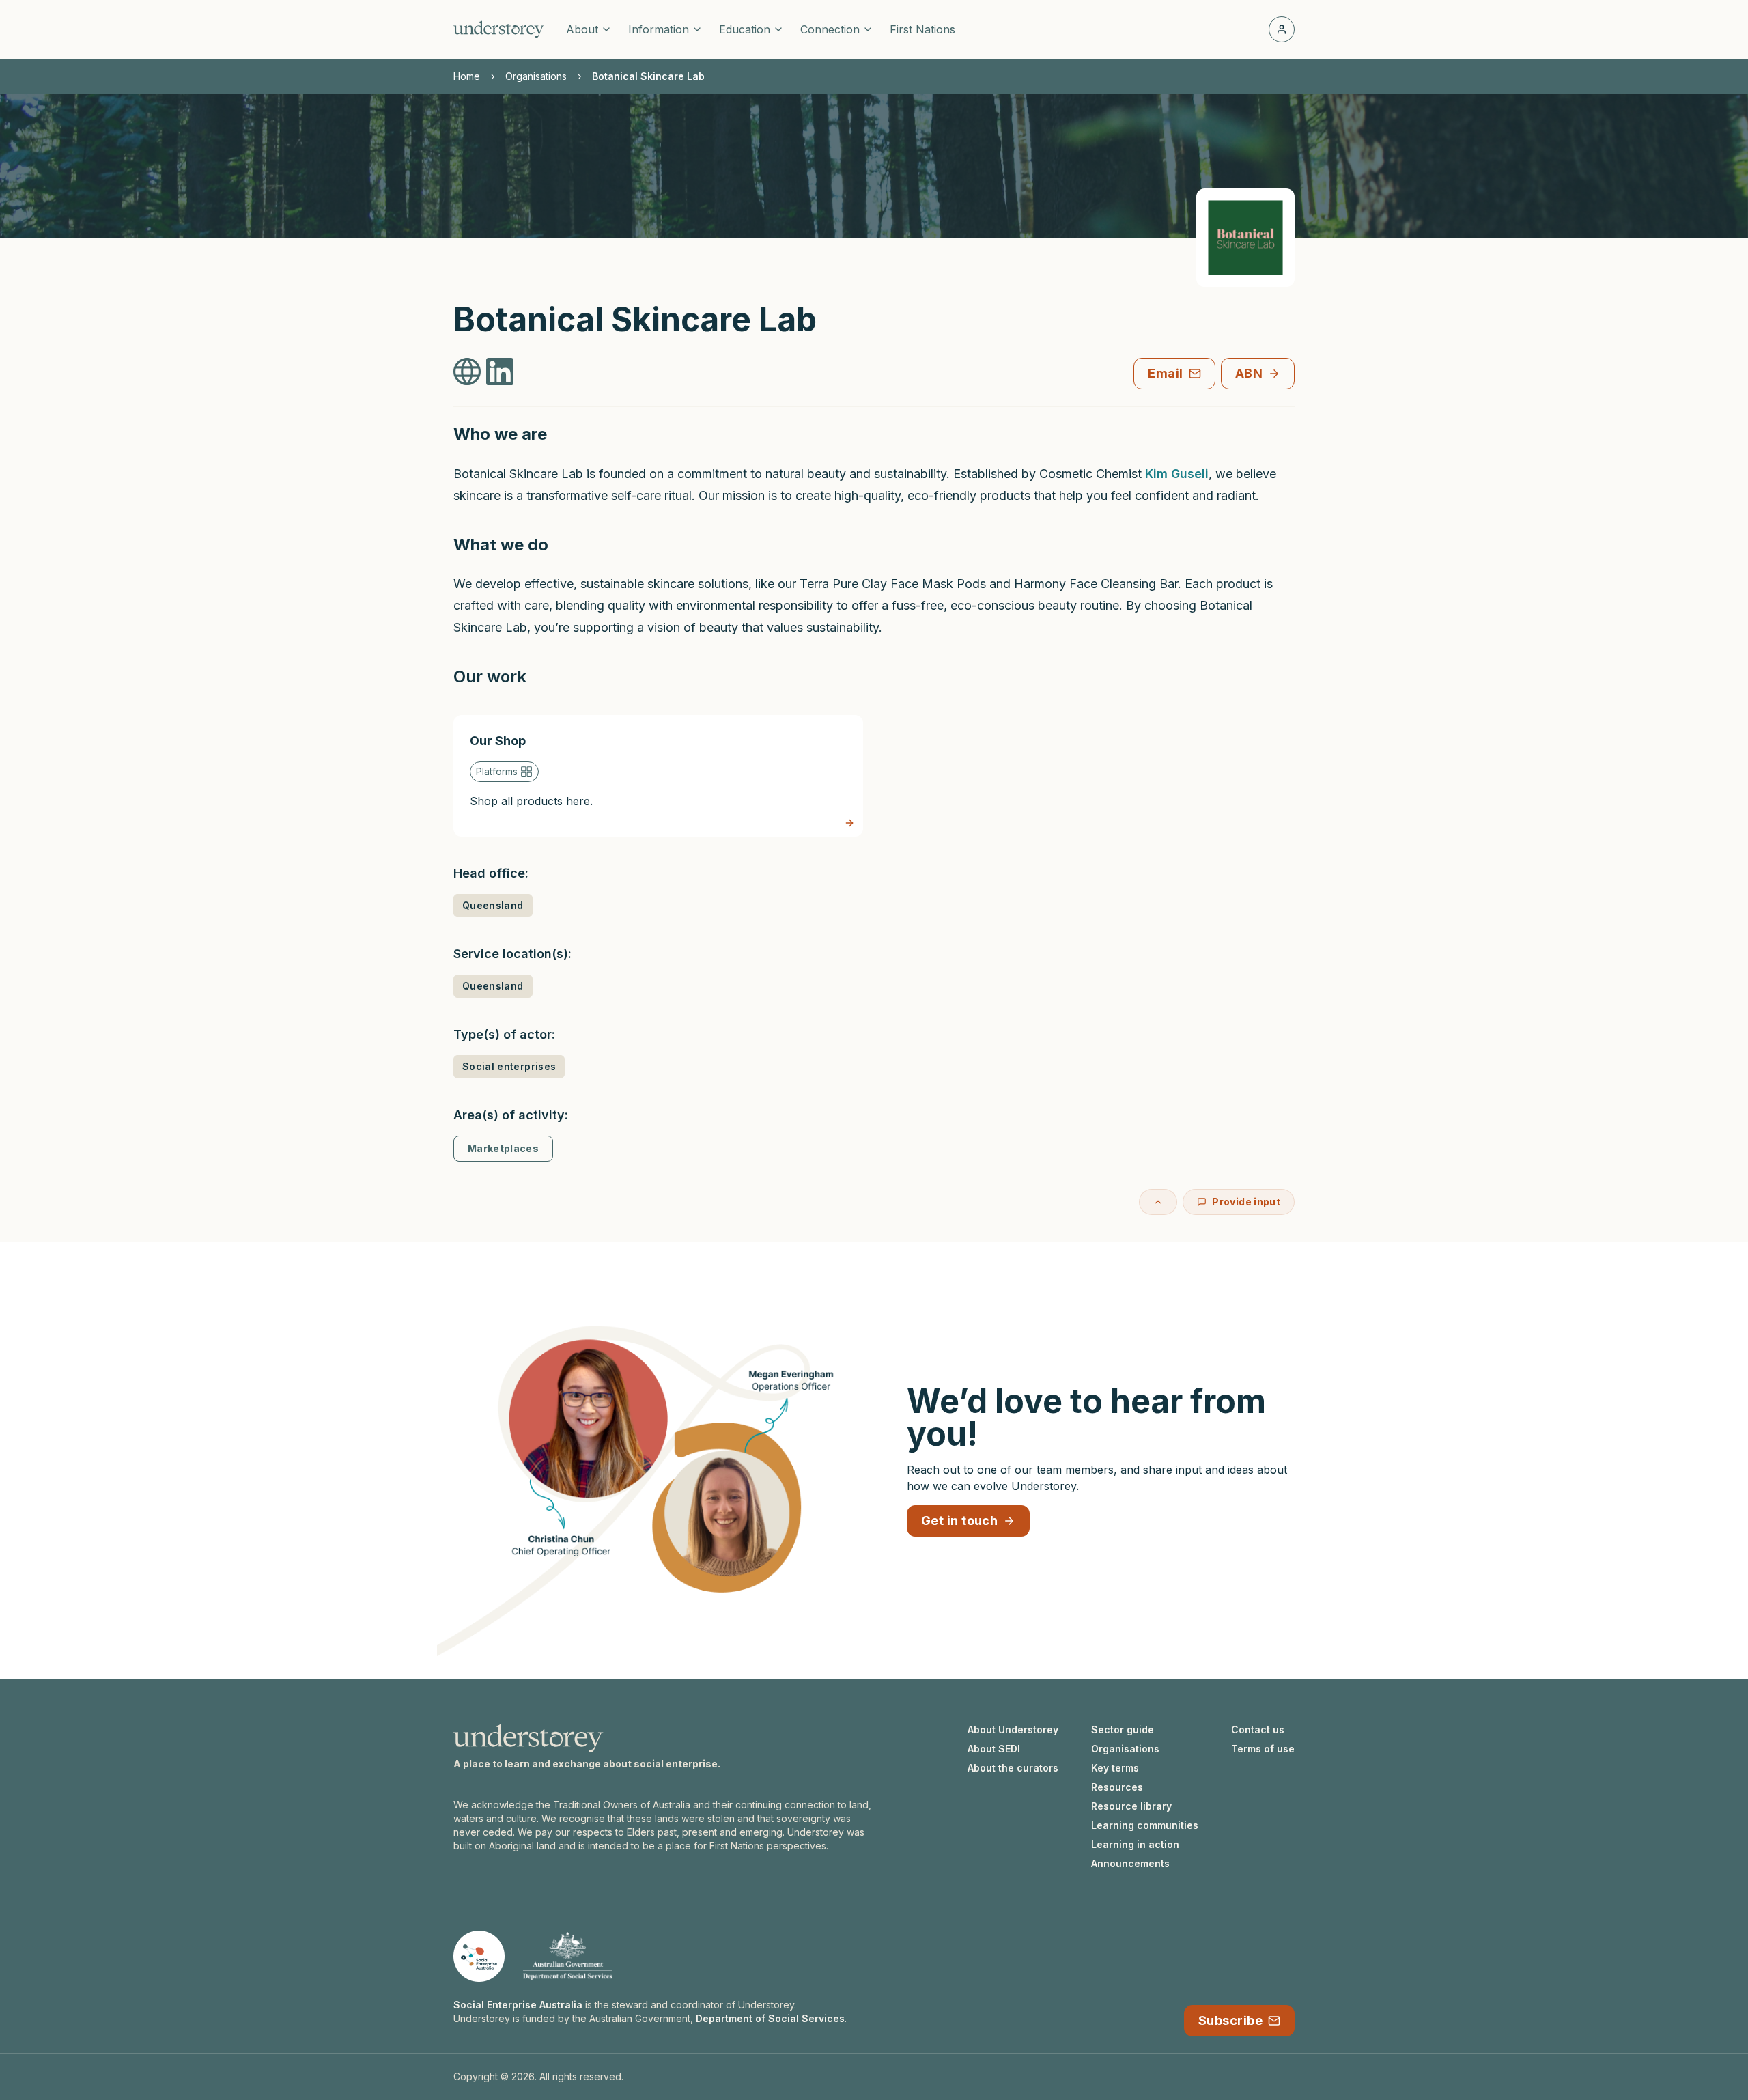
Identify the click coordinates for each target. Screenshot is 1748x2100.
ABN (1249, 373)
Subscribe (1230, 2020)
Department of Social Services (770, 2018)
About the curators (1013, 1768)
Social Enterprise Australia (518, 2005)
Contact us (1258, 1730)
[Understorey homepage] (499, 29)
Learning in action (1135, 1844)
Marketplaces (503, 1148)
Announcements (1130, 1863)
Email (1165, 373)
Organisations (536, 76)
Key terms (1115, 1768)
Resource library (1131, 1806)
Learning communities (1145, 1825)
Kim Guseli (1177, 474)
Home (467, 76)
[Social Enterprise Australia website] (479, 1956)
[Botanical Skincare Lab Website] (467, 372)
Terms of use (1263, 1749)
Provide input (1246, 1202)
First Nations (922, 29)
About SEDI (994, 1749)
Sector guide (1123, 1730)
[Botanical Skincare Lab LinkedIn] (500, 372)
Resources (1117, 1787)
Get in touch (959, 1521)
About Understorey (1013, 1730)
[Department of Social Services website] (567, 1956)
